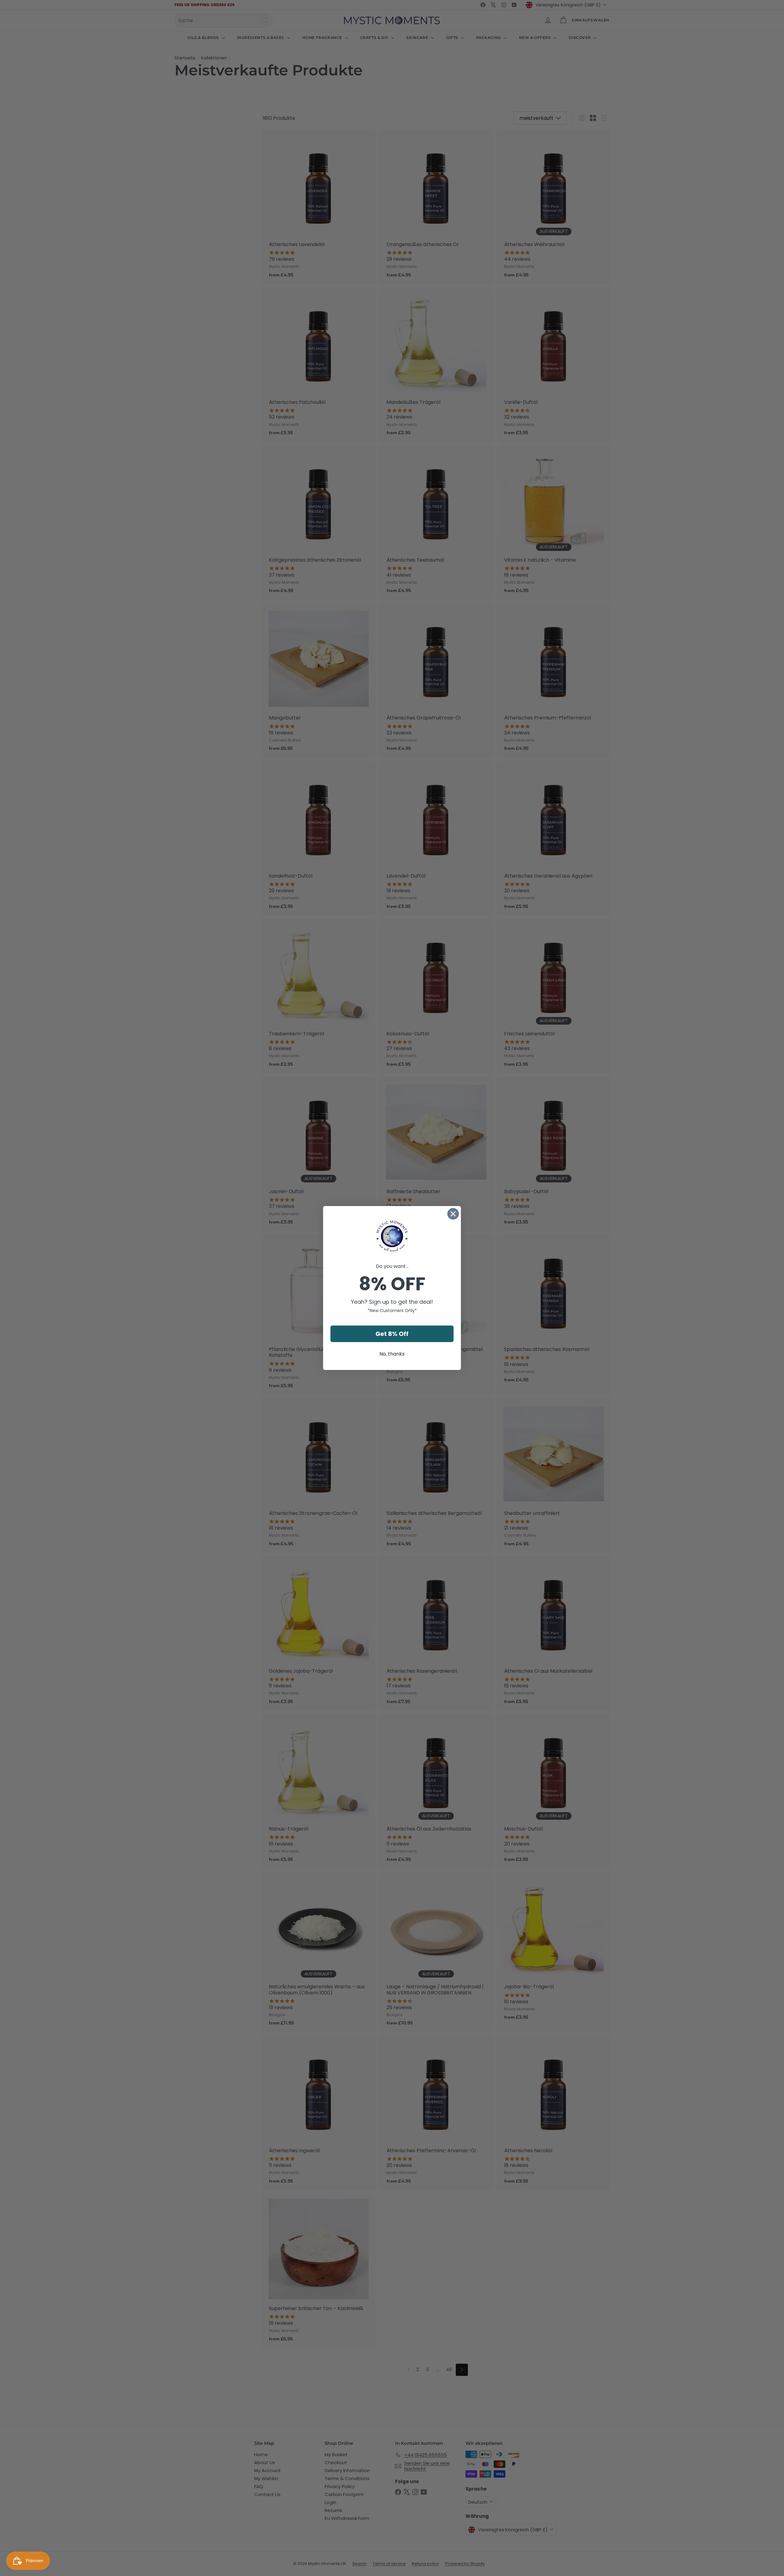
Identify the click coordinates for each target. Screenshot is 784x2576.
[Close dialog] (453, 1214)
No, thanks (392, 1354)
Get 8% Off (392, 1334)
